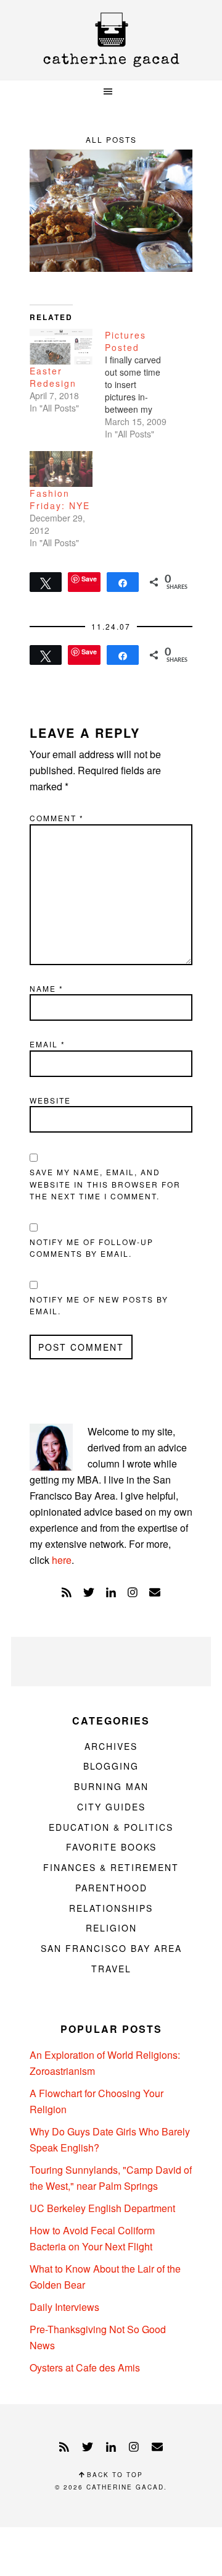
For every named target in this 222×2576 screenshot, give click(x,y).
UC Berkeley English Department (102, 2208)
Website (50, 1100)
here (62, 1560)
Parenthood (111, 1888)
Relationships (111, 1908)
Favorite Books (111, 1847)
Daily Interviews (64, 2307)
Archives (111, 1746)
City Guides (111, 1807)
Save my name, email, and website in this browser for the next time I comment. (105, 1184)
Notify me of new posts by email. (99, 1305)
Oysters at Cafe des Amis (85, 2367)
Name (47, 988)
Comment (57, 818)
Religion (111, 1928)
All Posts (111, 139)
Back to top (113, 2475)
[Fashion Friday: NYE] (61, 469)
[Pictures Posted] (142, 384)
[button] (111, 92)
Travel (111, 1969)
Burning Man (111, 1786)
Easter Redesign (53, 377)
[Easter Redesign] (61, 347)
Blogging (111, 1766)
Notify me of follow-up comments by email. (92, 1248)
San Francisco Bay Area (111, 1948)
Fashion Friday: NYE (60, 499)
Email (47, 1044)
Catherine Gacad (111, 40)
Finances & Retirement (111, 1867)
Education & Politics (111, 1827)
